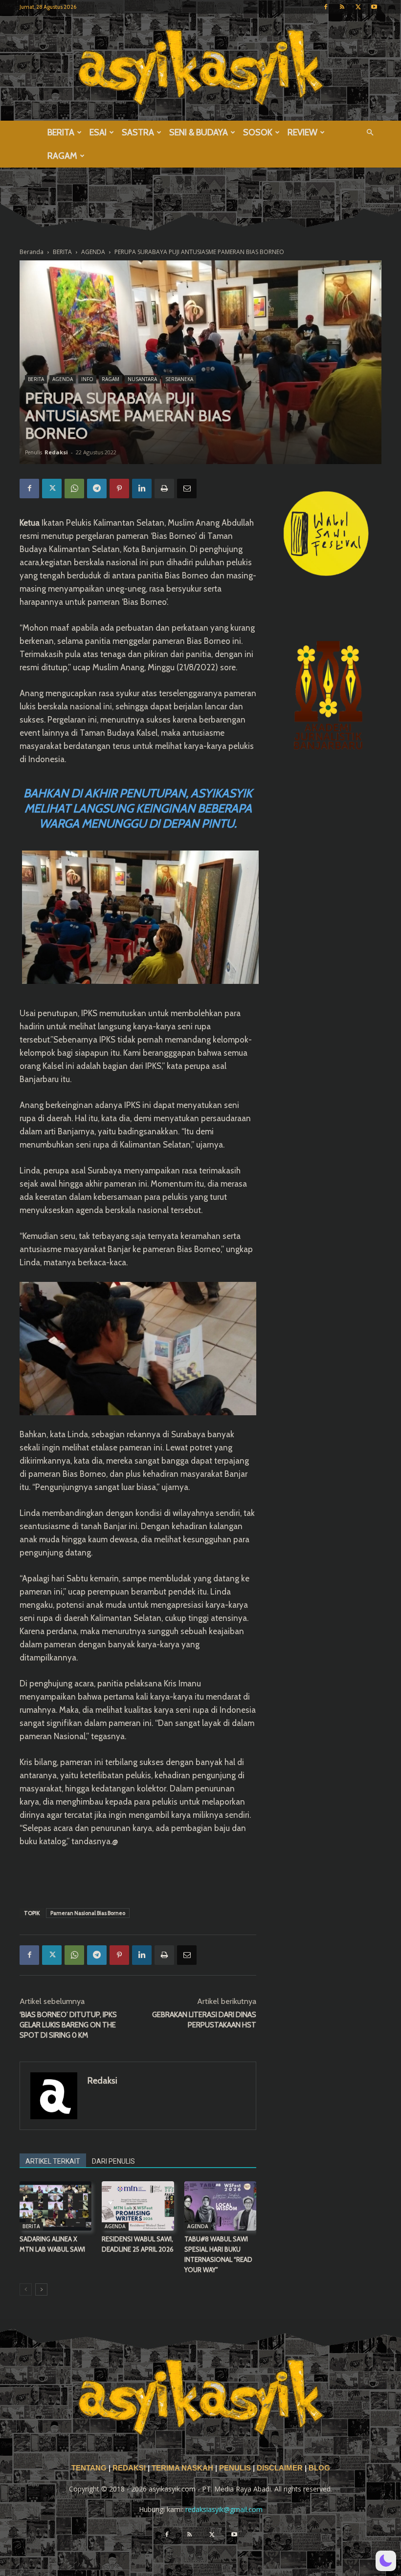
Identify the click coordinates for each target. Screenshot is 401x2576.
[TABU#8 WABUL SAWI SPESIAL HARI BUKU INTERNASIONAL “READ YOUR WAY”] (220, 2206)
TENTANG (90, 2468)
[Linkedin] (142, 489)
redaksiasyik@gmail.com (224, 2509)
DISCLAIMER (280, 2468)
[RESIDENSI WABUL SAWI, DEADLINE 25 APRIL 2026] (138, 2206)
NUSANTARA (142, 379)
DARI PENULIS (113, 2161)
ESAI (98, 132)
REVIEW (302, 132)
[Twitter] (358, 7)
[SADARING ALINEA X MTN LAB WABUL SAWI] (56, 2206)
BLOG (319, 2468)
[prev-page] (26, 2289)
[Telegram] (97, 489)
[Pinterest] (119, 489)
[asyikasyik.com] (200, 67)
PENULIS (236, 2468)
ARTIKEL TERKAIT (53, 2161)
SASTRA (138, 132)
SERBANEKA (179, 379)
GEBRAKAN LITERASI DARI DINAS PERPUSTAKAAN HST (204, 2020)
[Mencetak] (164, 489)
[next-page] (41, 2289)
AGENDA (63, 379)
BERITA (61, 132)
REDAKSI (129, 2468)
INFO (87, 379)
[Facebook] (326, 7)
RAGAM (62, 156)
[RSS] (342, 7)
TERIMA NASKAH (183, 2468)
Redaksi (56, 452)
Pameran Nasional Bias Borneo (88, 1913)
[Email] (187, 489)
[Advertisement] (138, 1875)
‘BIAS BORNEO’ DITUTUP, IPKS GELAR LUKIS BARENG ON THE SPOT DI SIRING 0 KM (68, 2025)
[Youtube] (374, 7)
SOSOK (258, 132)
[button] (370, 133)
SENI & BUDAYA (199, 132)
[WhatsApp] (74, 489)
